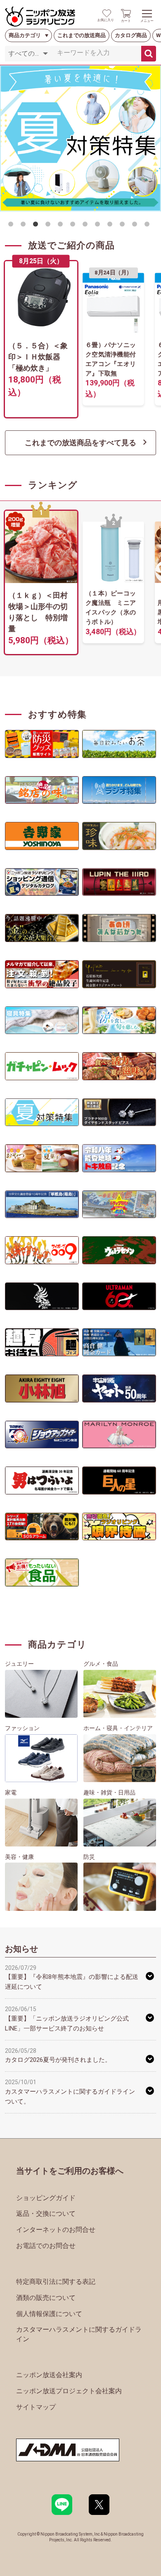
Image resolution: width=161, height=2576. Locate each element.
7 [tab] (87, 226)
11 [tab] (136, 226)
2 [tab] (25, 226)
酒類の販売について (46, 2298)
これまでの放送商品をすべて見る (80, 443)
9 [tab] (111, 226)
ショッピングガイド (46, 2198)
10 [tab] (124, 226)
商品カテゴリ (25, 35)
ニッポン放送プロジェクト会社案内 (69, 2391)
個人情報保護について (49, 2314)
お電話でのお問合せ (46, 2246)
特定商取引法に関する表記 (56, 2282)
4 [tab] (50, 226)
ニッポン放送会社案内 (49, 2375)
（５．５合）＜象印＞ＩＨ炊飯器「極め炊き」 (38, 357)
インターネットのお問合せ (56, 2230)
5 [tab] (62, 226)
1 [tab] (12, 226)
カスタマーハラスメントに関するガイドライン (79, 2334)
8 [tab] (99, 226)
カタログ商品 (131, 35)
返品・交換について (46, 2214)
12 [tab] (149, 226)
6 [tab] (74, 226)
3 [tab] (37, 226)
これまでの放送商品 (82, 35)
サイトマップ (36, 2407)
